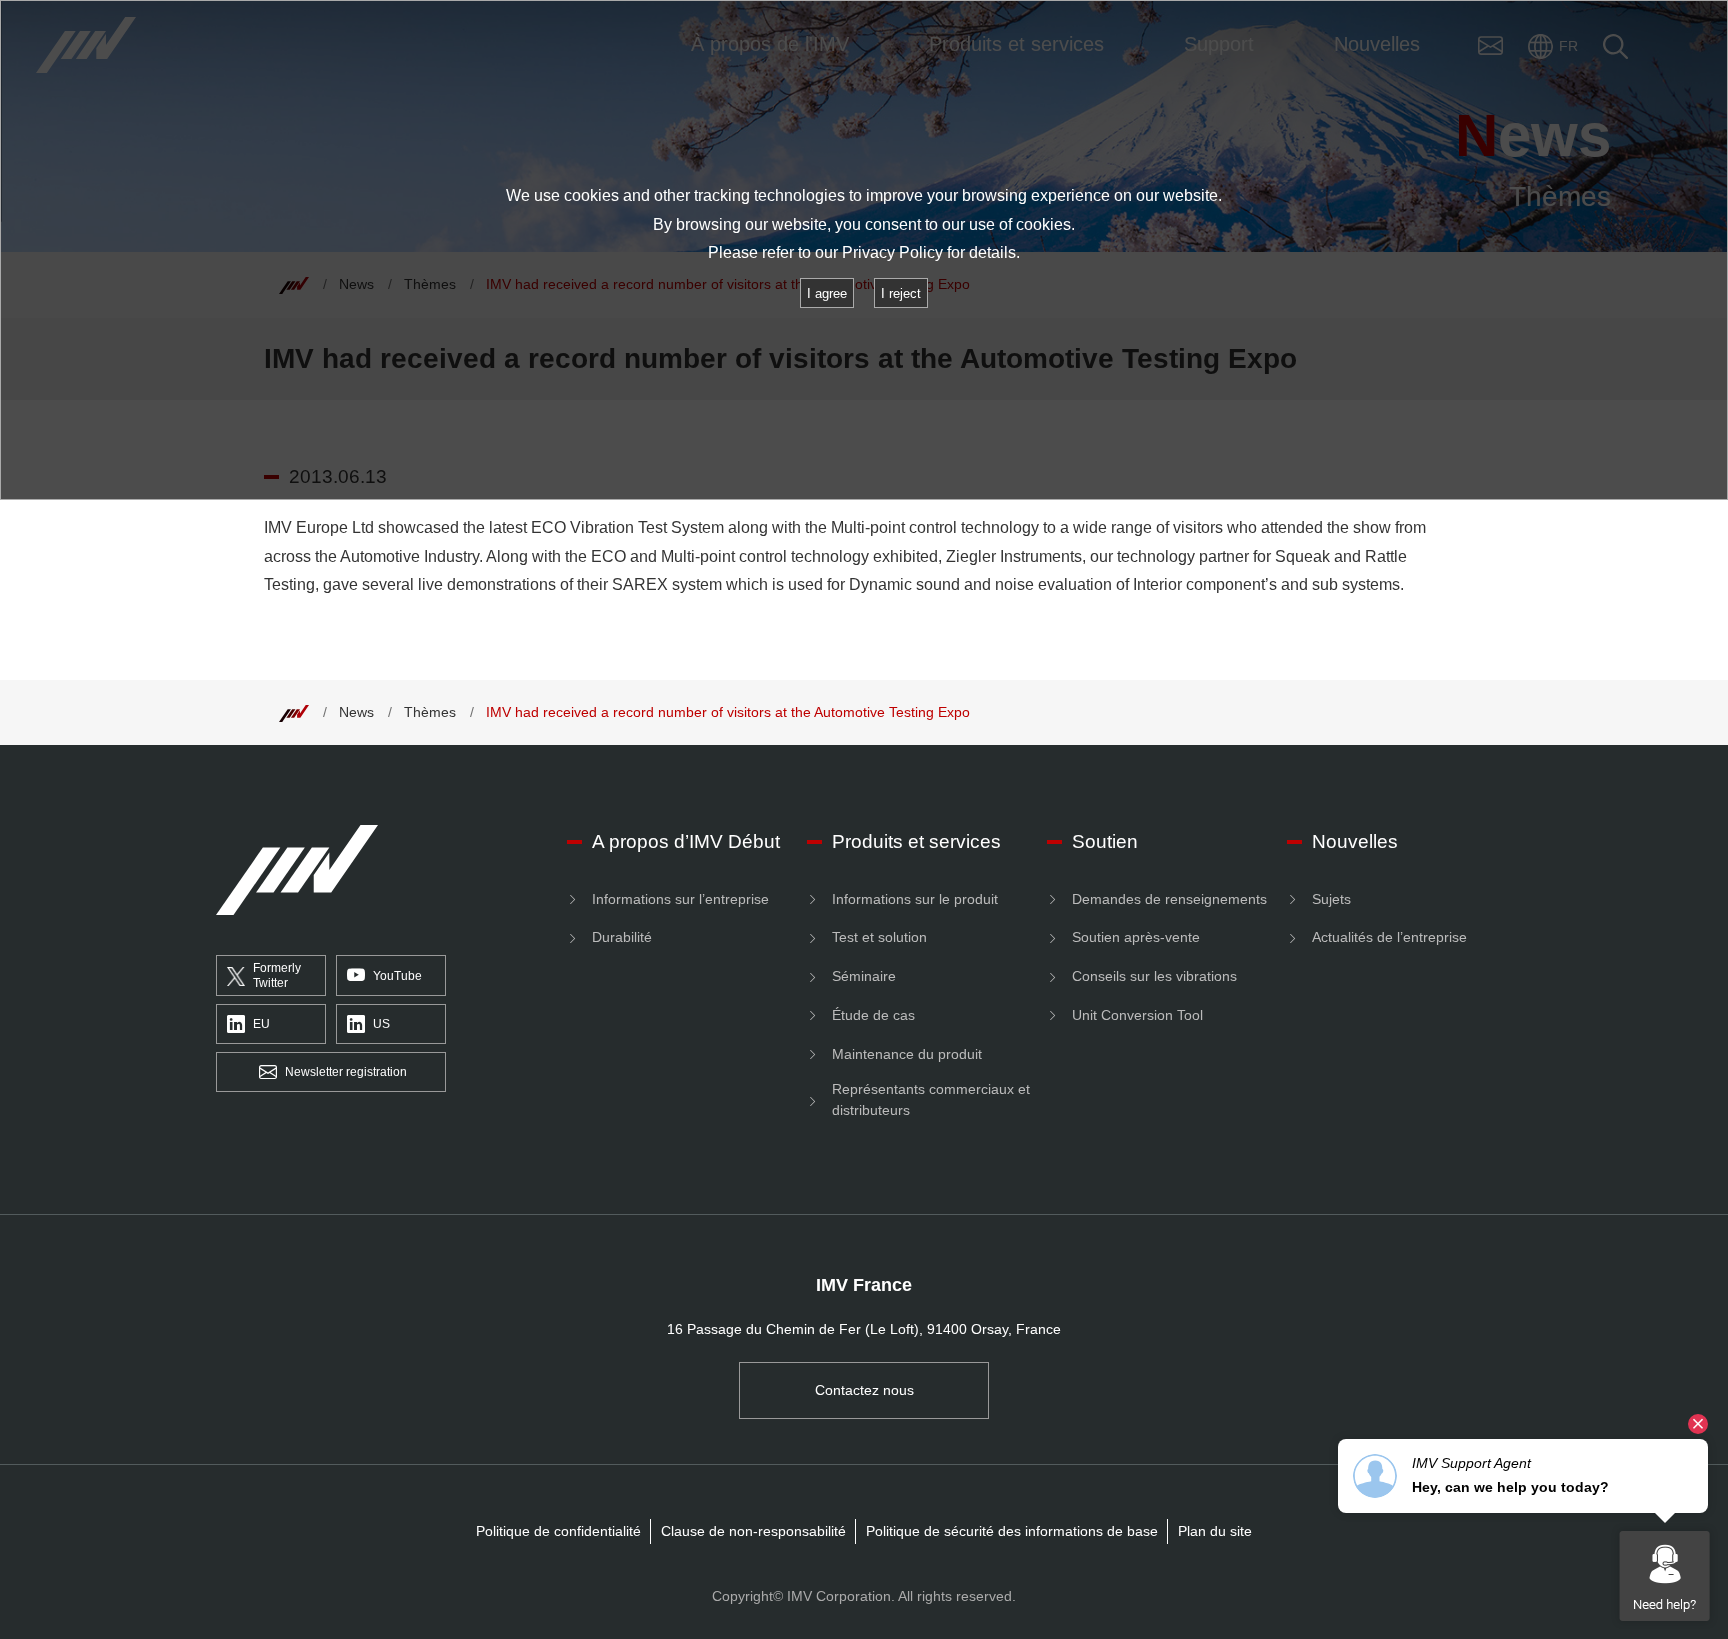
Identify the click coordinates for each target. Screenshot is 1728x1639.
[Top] (294, 712)
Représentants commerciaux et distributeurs (931, 1099)
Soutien (1105, 841)
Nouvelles (1355, 841)
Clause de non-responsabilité (753, 1531)
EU (261, 1024)
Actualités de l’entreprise (1389, 937)
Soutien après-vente (1136, 937)
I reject (901, 293)
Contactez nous (864, 1390)
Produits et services (916, 841)
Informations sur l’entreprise (680, 899)
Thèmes (430, 712)
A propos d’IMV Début (686, 841)
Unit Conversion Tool (1137, 1015)
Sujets (1331, 899)
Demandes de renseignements (1169, 899)
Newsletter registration (346, 1072)
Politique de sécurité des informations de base (1012, 1531)
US (381, 1024)
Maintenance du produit (907, 1054)
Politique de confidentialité (558, 1531)
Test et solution (879, 937)
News (356, 712)
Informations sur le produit (915, 899)
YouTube (397, 976)
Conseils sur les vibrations (1154, 976)
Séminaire (864, 976)
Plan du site (1215, 1531)
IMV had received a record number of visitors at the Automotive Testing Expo (728, 712)
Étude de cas (873, 1015)
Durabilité (622, 937)
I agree (827, 293)
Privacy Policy (892, 252)
